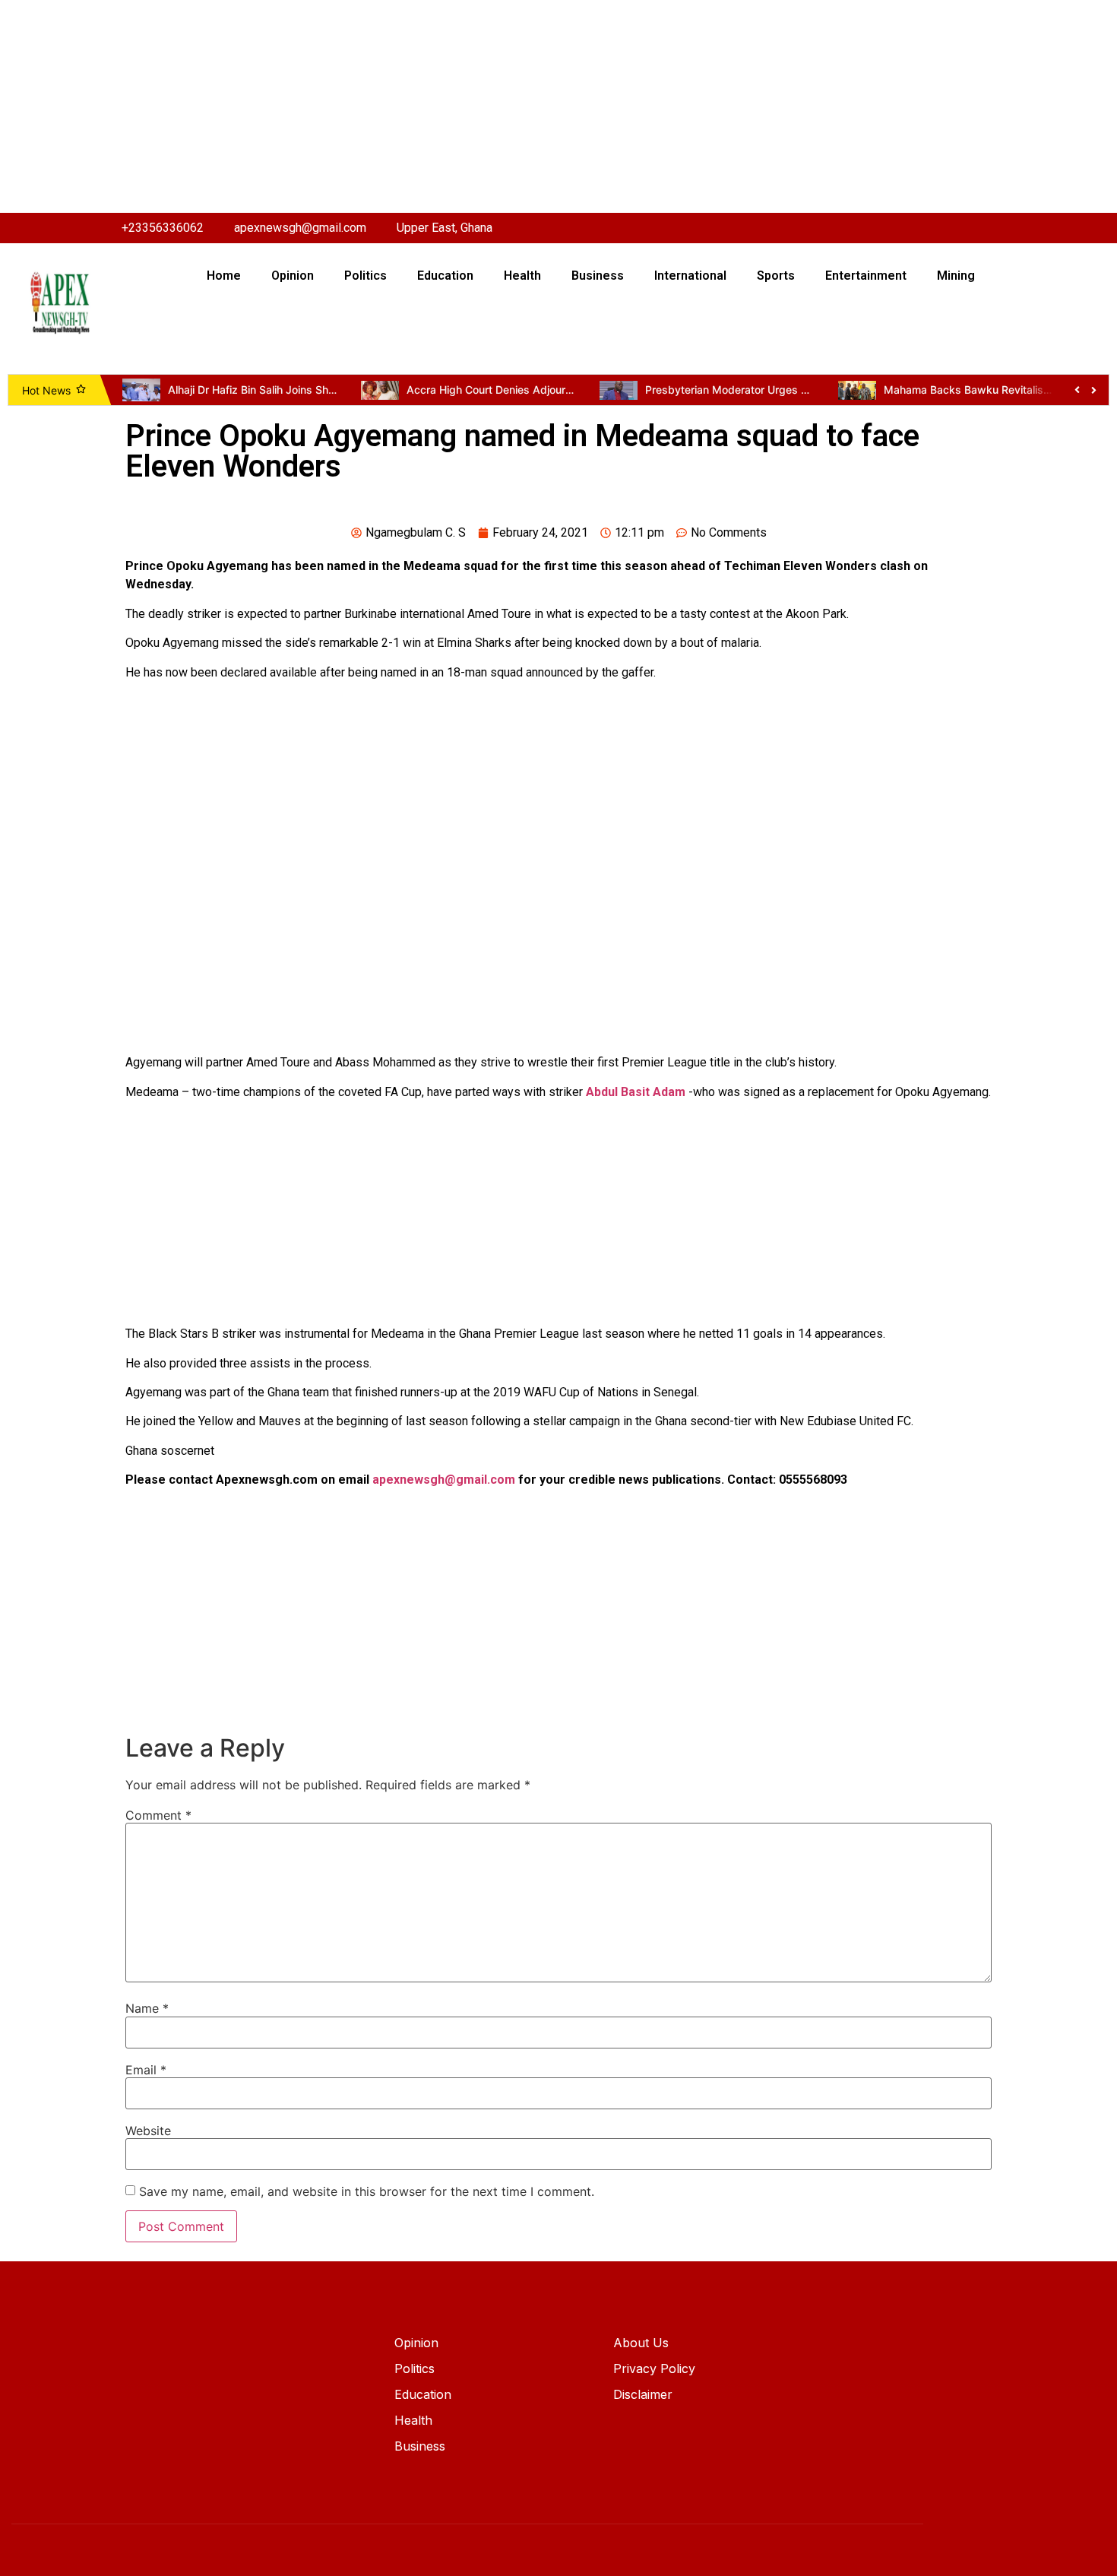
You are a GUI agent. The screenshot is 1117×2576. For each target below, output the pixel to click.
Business (598, 276)
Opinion (293, 276)
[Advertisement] (456, 106)
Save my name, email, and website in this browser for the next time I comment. (367, 2191)
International (690, 276)
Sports (776, 276)
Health (522, 276)
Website (148, 2131)
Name (147, 2008)
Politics (365, 276)
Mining (956, 276)
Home (224, 276)
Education (445, 276)
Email (146, 2070)
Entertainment (866, 276)
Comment (158, 1815)
